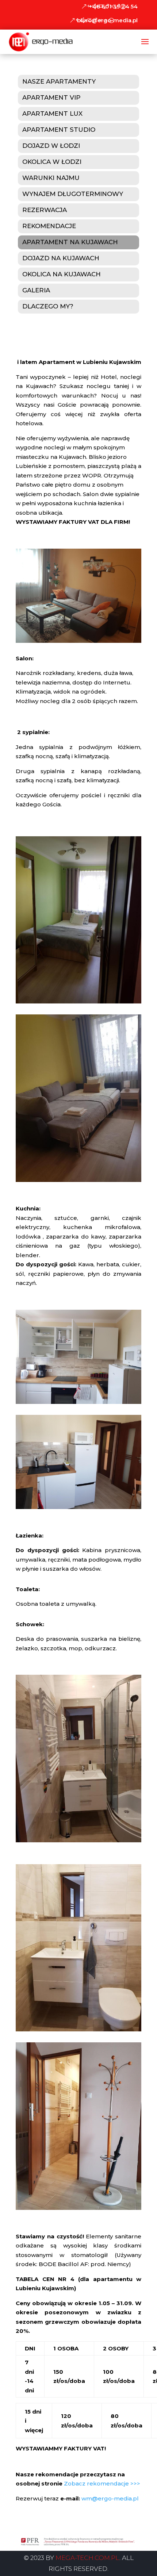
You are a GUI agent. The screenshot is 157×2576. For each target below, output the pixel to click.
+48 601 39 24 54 (113, 6)
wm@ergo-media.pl (110, 2498)
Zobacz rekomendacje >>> (102, 2483)
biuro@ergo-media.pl (107, 20)
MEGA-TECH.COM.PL (87, 2558)
